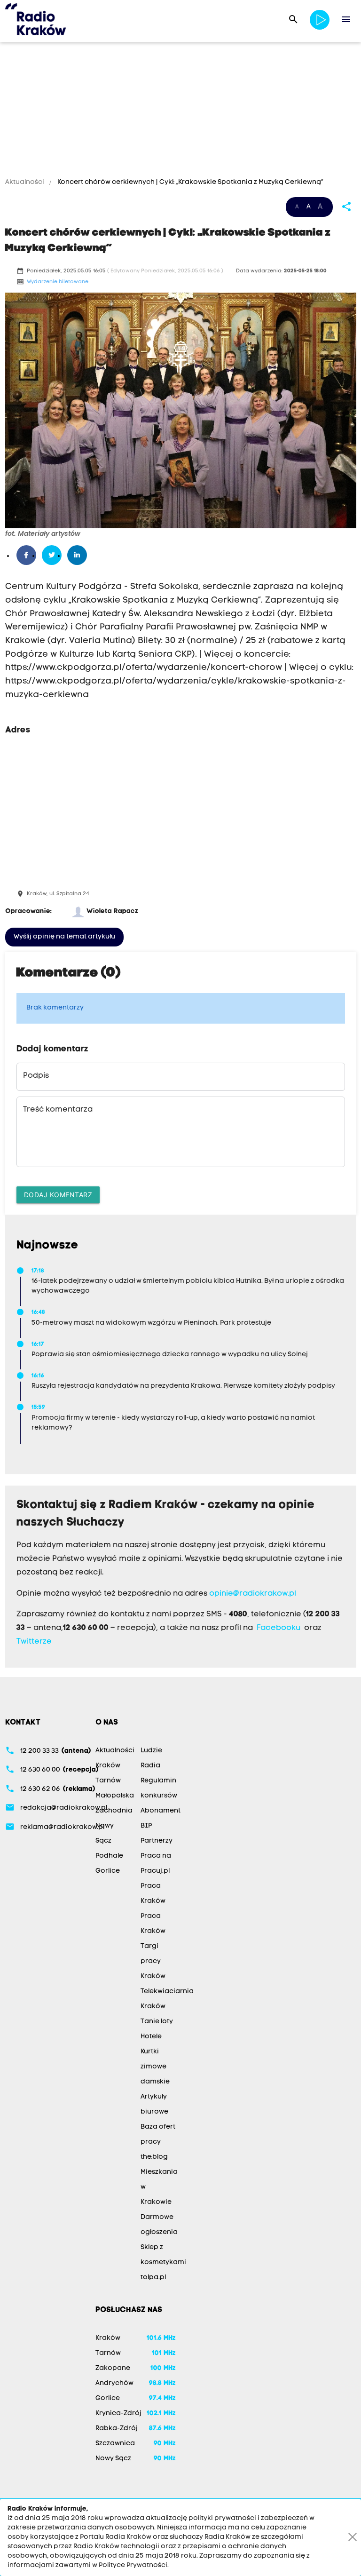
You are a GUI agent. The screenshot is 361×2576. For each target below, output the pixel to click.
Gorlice (108, 1871)
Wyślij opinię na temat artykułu (64, 937)
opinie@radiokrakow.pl (253, 1594)
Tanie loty (157, 2022)
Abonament (161, 1811)
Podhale (109, 1856)
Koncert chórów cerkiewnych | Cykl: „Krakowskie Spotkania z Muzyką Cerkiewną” (190, 182)
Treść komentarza (58, 1110)
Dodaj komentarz (58, 1195)
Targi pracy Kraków (153, 1961)
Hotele (151, 2037)
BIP (146, 1826)
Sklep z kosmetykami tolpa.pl (163, 2262)
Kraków (108, 1766)
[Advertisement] (180, 111)
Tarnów (108, 1781)
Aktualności (25, 182)
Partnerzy (157, 1841)
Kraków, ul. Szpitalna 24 (58, 894)
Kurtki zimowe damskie (155, 2067)
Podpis (36, 1076)
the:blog (154, 2157)
